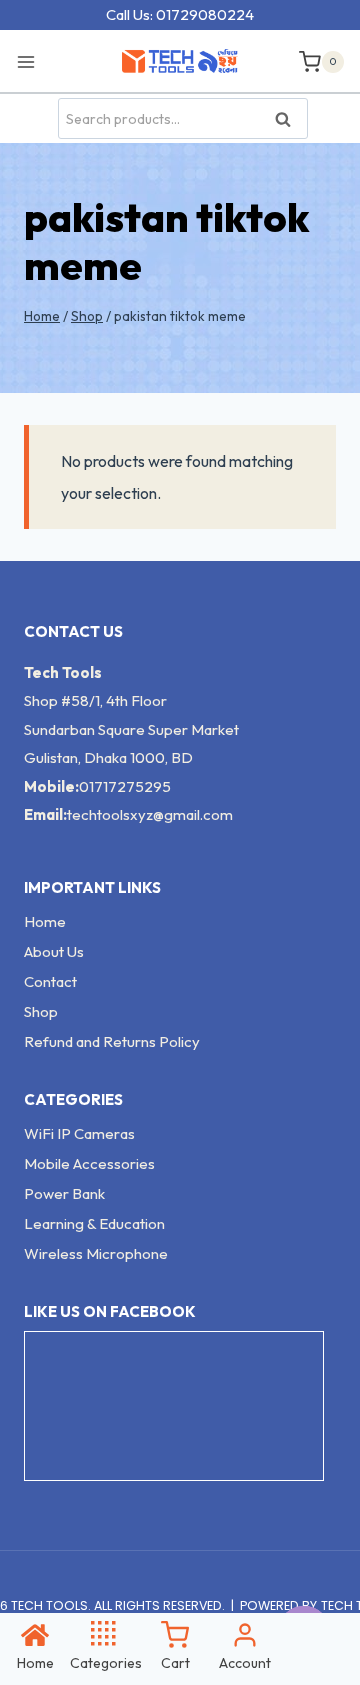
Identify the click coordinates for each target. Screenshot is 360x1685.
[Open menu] (31, 61)
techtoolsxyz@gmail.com (150, 814)
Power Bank (64, 1193)
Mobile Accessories (89, 1163)
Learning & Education (94, 1223)
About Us (54, 951)
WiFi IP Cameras (79, 1133)
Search (289, 119)
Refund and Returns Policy (112, 1041)
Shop (41, 1011)
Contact (50, 981)
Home (45, 921)
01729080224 (205, 14)
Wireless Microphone (96, 1253)
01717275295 (125, 786)
